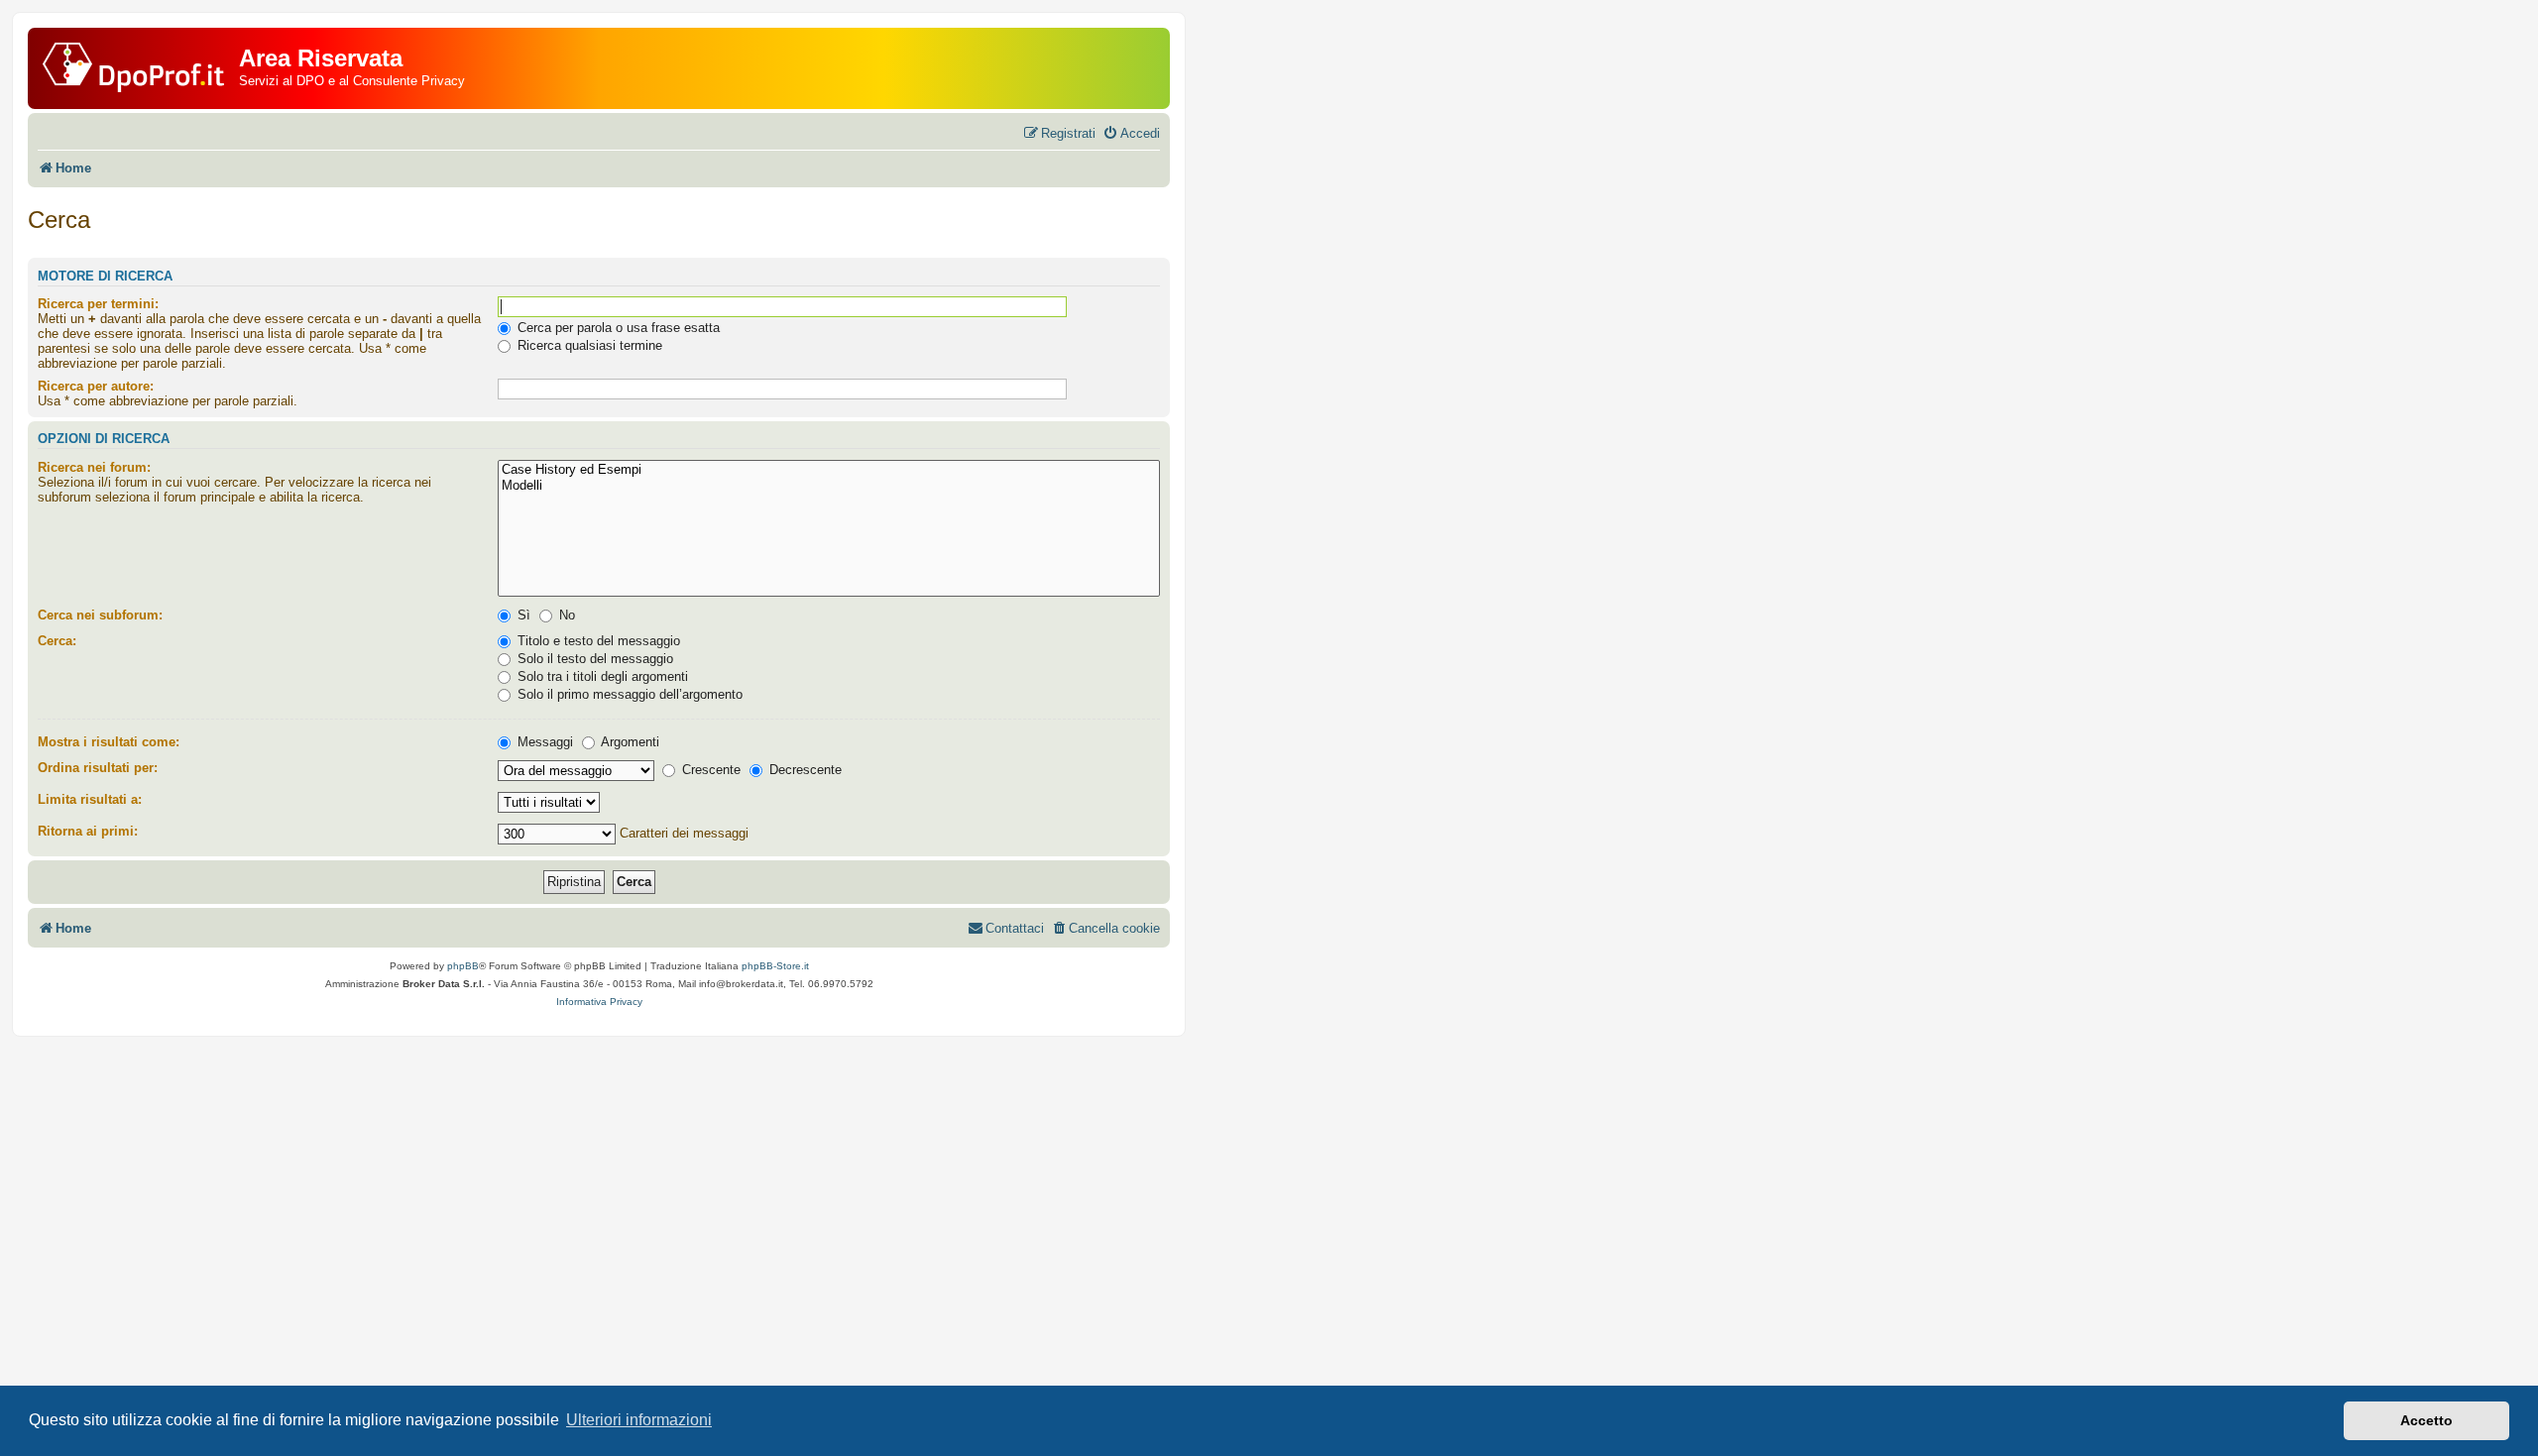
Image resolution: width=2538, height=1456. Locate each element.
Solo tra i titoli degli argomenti (601, 676)
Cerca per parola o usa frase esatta (617, 328)
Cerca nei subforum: (100, 615)
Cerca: (57, 641)
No (565, 615)
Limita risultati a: (90, 799)
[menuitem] (1131, 133)
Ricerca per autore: (96, 386)
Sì (522, 615)
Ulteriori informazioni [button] (639, 1420)
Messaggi (543, 742)
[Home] (136, 64)
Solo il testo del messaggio (593, 659)
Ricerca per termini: (98, 304)
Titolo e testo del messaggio (597, 641)
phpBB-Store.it (775, 966)
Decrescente (804, 770)
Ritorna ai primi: (88, 831)
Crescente (709, 770)
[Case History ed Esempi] (829, 470)
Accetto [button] (2426, 1420)
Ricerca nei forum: (94, 467)
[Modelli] (829, 486)
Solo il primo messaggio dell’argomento (628, 694)
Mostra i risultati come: (109, 742)
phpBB (463, 966)
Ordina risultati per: (98, 768)
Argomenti (629, 742)
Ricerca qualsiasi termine (588, 345)
